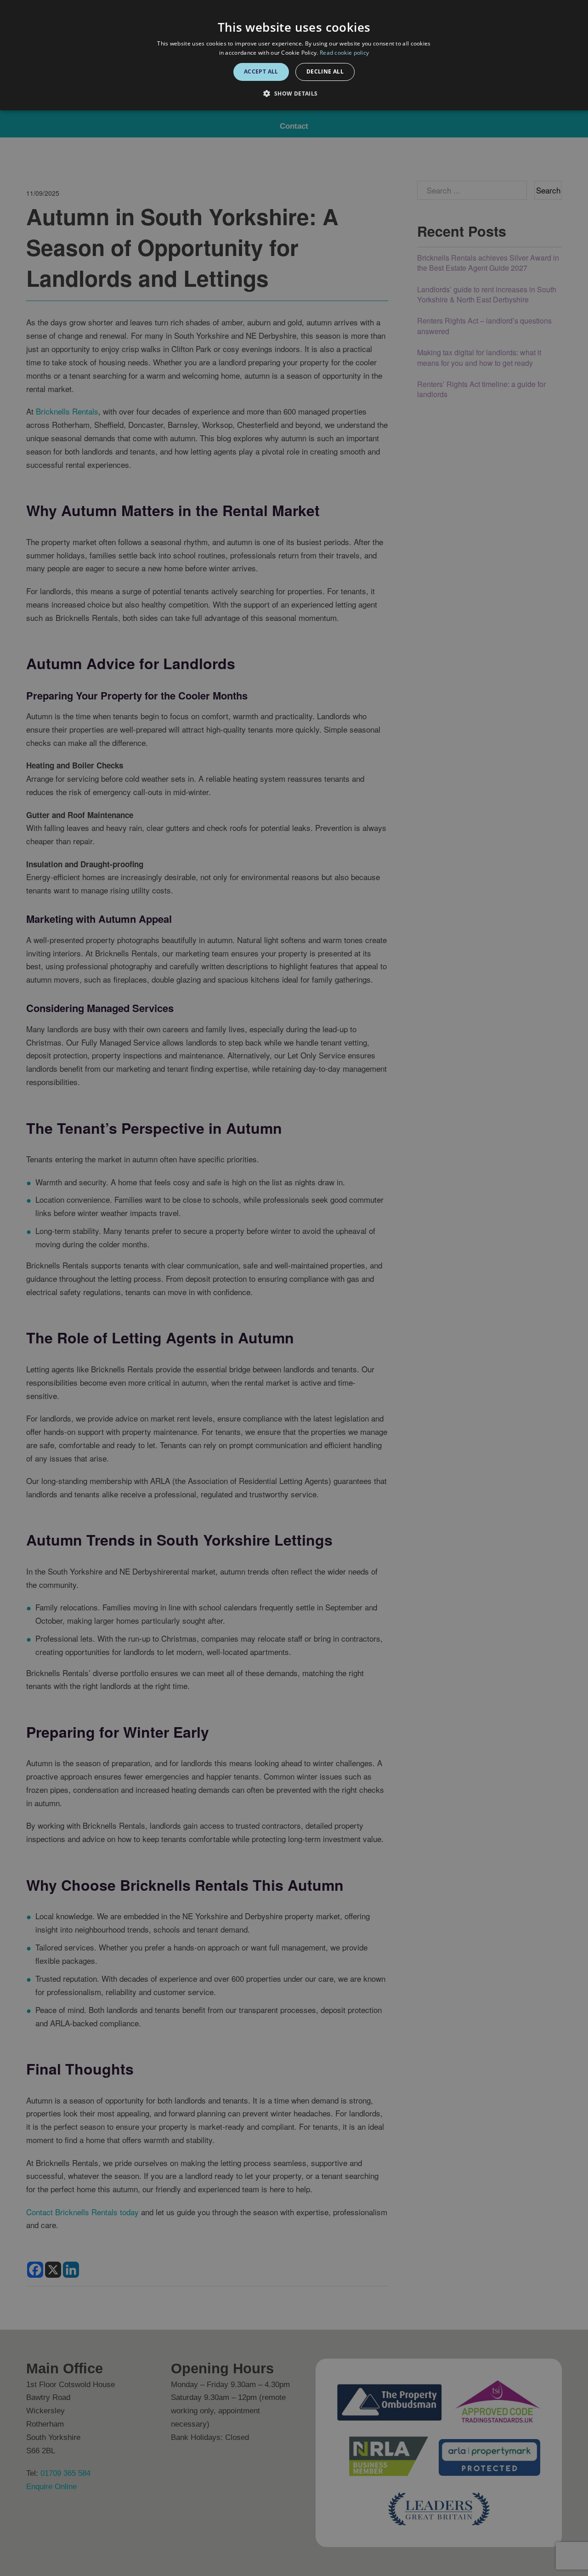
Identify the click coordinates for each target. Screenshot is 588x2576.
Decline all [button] (325, 71)
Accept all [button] (261, 71)
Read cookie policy (344, 53)
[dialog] (294, 55)
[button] (294, 94)
